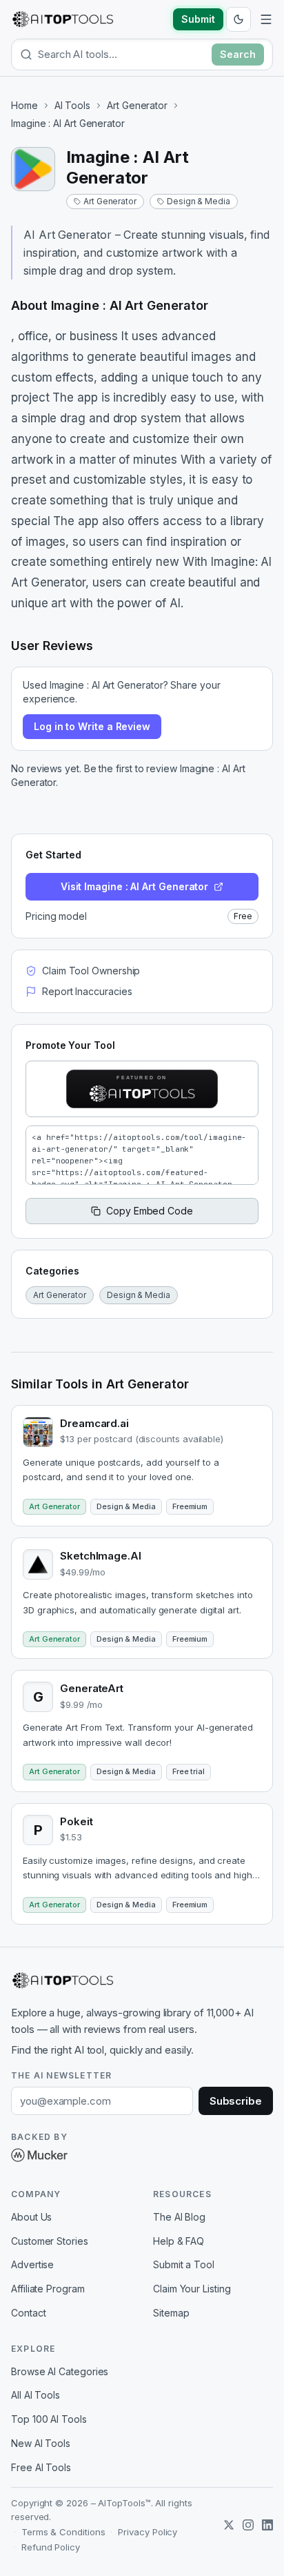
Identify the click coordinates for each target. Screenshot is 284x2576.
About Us (31, 2217)
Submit (198, 19)
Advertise (32, 2264)
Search (238, 54)
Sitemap (171, 2313)
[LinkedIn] (267, 2525)
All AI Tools (35, 2395)
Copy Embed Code (150, 1211)
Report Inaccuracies (87, 991)
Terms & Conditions (63, 2532)
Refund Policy (51, 2547)
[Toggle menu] (266, 19)
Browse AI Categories (60, 2371)
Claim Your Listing (192, 2289)
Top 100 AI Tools (49, 2419)
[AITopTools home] (63, 19)
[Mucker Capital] (39, 2155)
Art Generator (137, 105)
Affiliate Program (48, 2289)
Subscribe (236, 2101)
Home (24, 105)
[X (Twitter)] (229, 2525)
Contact (28, 2313)
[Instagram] (248, 2525)
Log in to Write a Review (92, 726)
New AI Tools (41, 2443)
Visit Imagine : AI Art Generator (134, 886)
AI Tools (72, 105)
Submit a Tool (184, 2264)
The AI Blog (179, 2217)
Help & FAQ (179, 2241)
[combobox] (122, 54)
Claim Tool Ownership (91, 971)
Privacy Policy (148, 2532)
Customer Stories (50, 2241)
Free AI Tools (41, 2467)
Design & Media (199, 201)
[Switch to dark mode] (239, 19)
